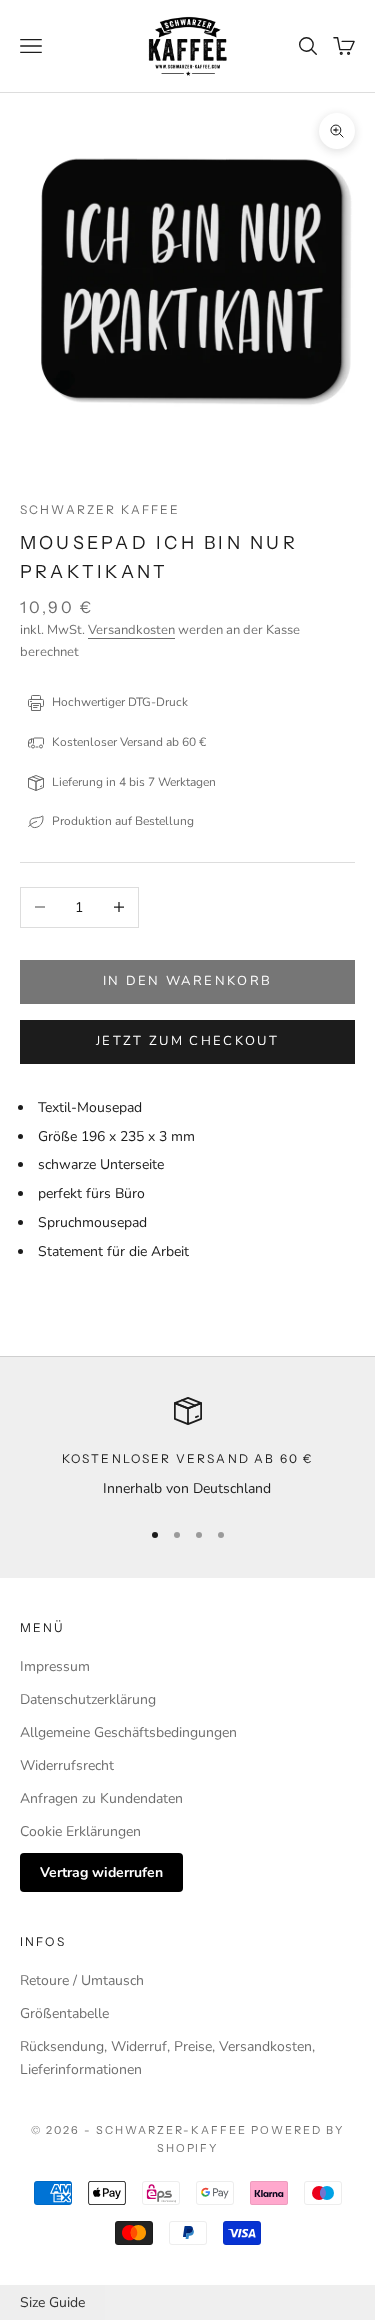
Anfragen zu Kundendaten (101, 1798)
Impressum (55, 1666)
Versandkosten (131, 630)
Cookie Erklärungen (80, 1831)
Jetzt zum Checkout (187, 1041)
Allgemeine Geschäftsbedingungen (128, 1732)
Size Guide (52, 2302)
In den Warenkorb (187, 981)
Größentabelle (64, 2013)
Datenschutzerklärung (88, 1699)
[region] (187, 1448)
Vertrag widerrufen (101, 1872)
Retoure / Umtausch (82, 1980)
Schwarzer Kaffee (100, 509)
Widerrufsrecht (67, 1765)
